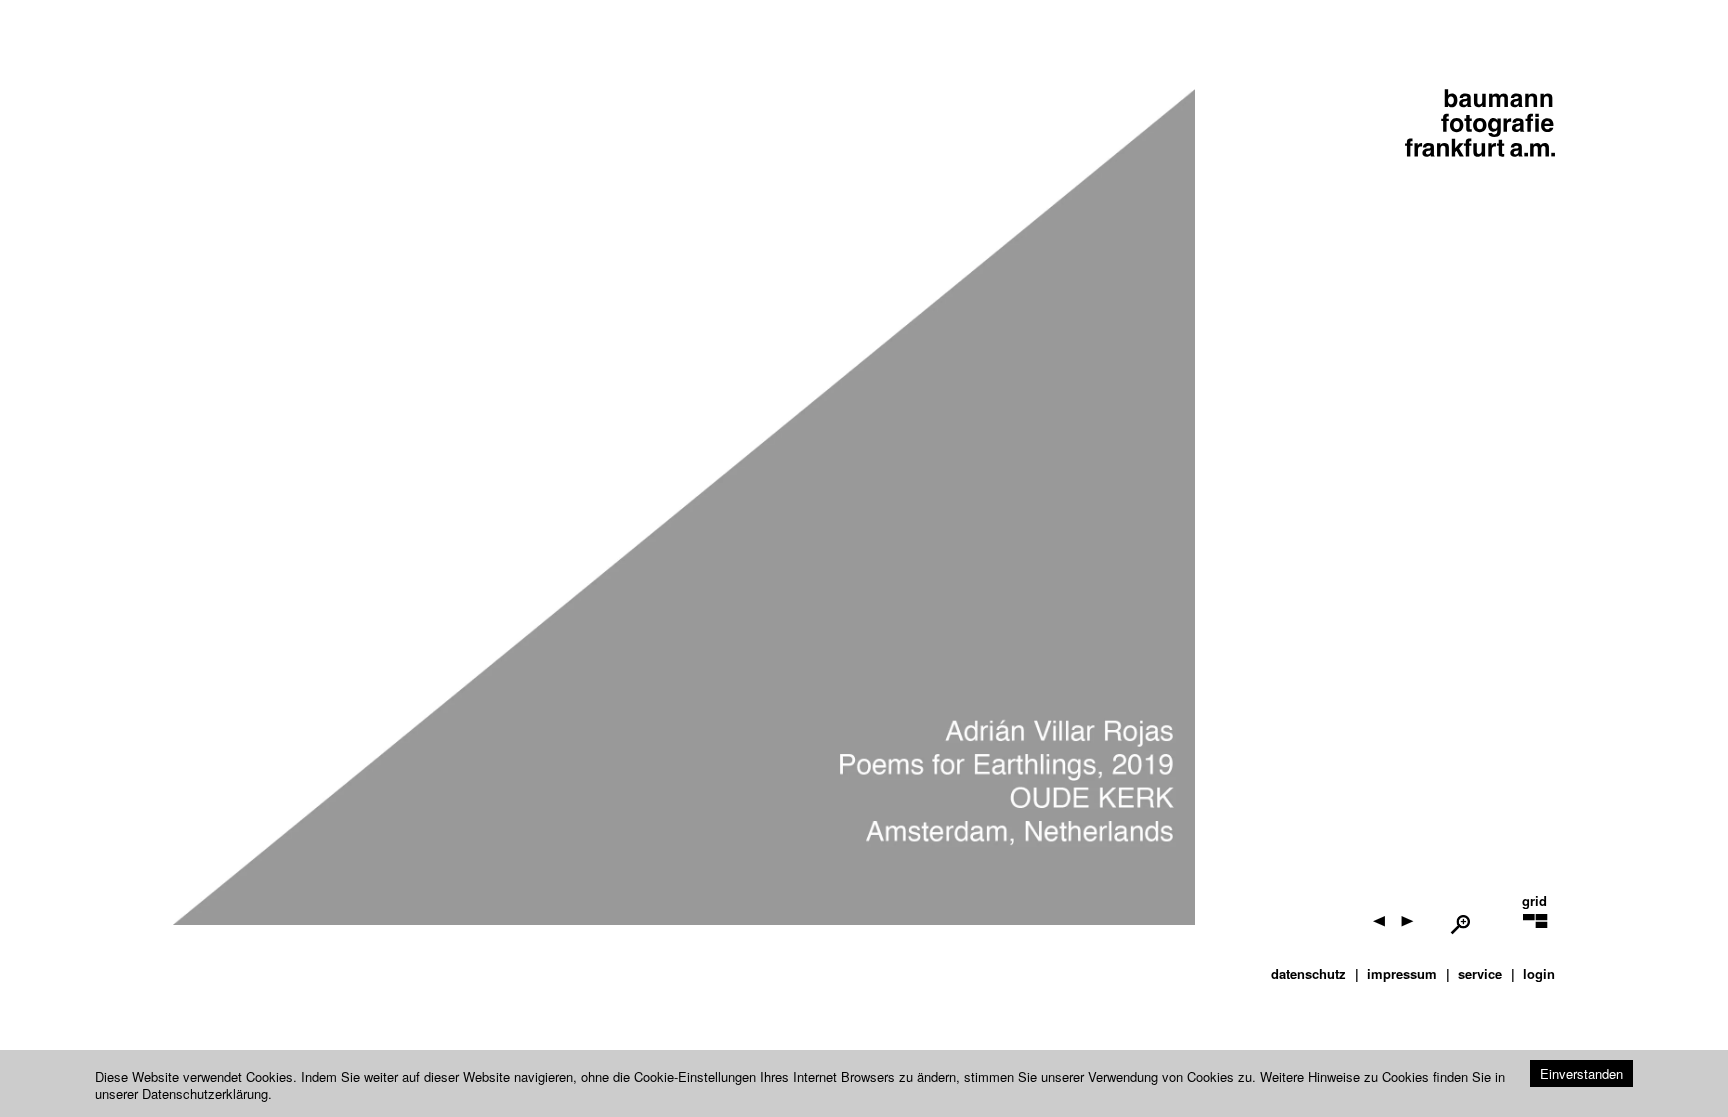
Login (1539, 973)
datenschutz (1308, 973)
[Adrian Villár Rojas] (1495, 933)
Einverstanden (1581, 1073)
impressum (1402, 973)
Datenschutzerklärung (205, 1093)
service (1480, 973)
